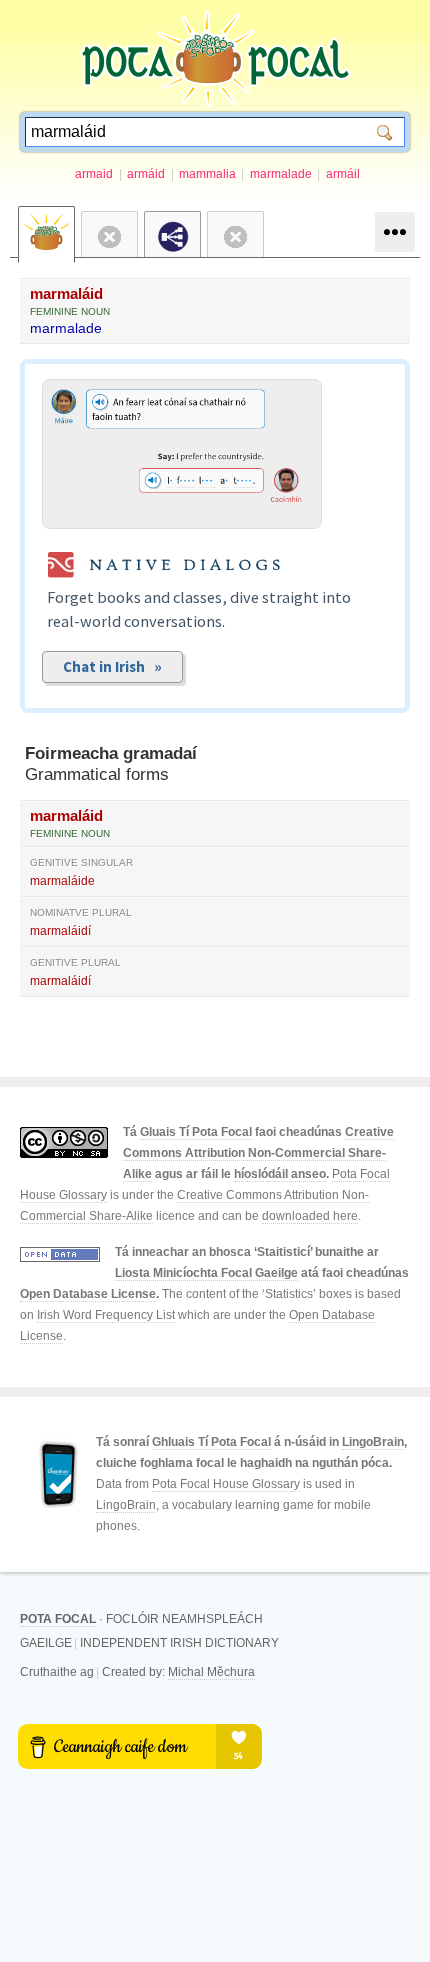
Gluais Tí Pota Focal (196, 1132)
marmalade (281, 174)
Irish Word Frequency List (106, 1315)
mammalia (207, 174)
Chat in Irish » (112, 666)
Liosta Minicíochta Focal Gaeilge (206, 1273)
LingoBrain (373, 1442)
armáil (343, 174)
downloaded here (310, 1216)
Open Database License (88, 1294)
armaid (94, 174)
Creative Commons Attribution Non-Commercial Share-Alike (258, 1153)
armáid (146, 174)
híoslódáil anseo (280, 1174)
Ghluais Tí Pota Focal (211, 1442)
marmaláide (62, 881)
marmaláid (66, 293)
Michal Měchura (211, 1672)
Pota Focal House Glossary (226, 1484)
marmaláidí (60, 931)
